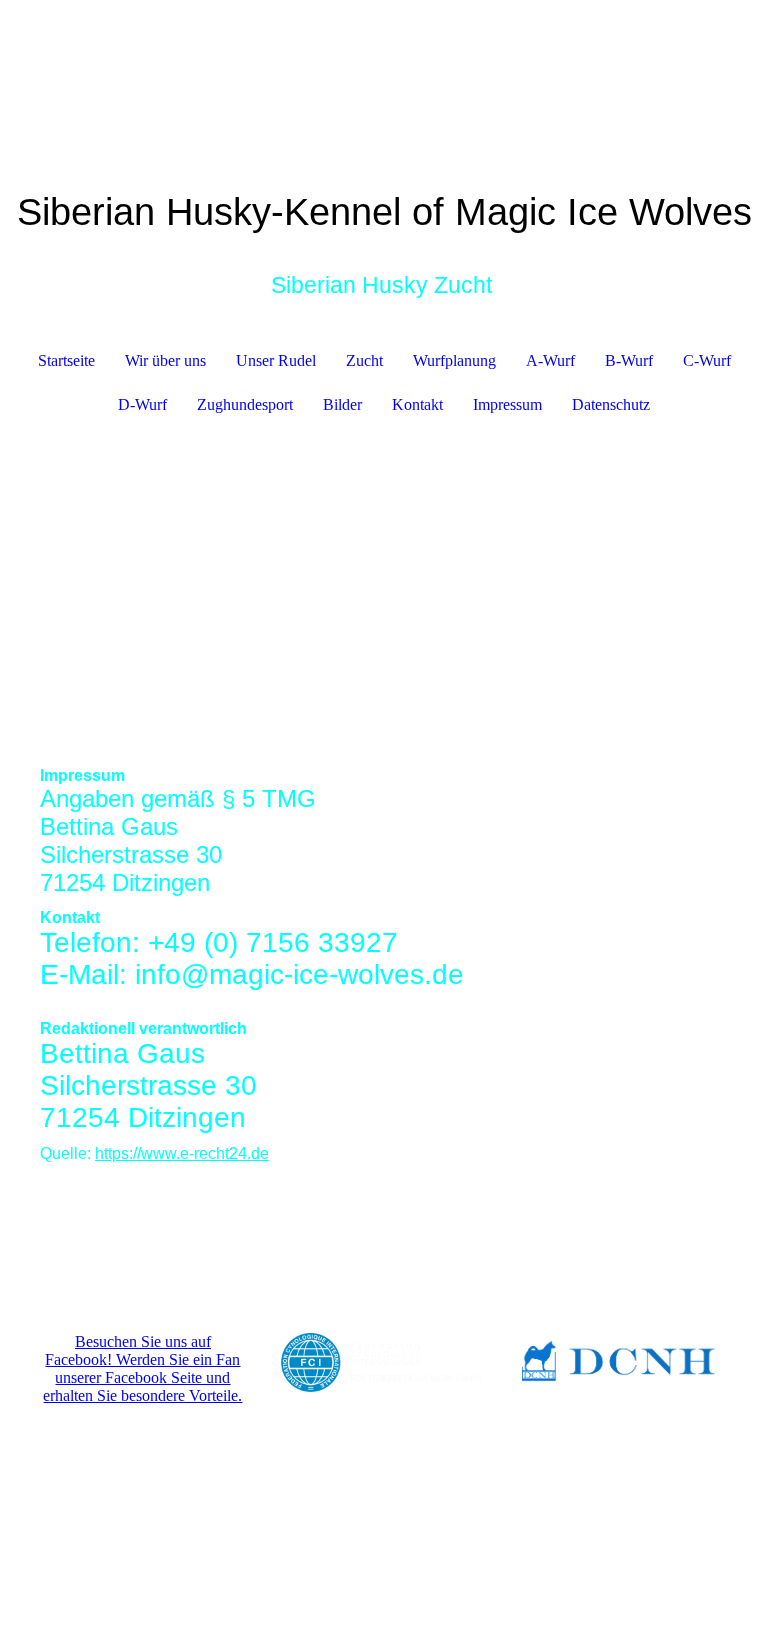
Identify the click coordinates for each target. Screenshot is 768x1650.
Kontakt (417, 404)
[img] (384, 587)
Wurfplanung (454, 360)
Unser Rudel (276, 360)
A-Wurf (550, 360)
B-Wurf (629, 360)
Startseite (66, 360)
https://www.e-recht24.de (182, 1153)
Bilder (342, 404)
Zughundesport (245, 404)
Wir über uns (165, 360)
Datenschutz (611, 404)
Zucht (364, 360)
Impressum (507, 404)
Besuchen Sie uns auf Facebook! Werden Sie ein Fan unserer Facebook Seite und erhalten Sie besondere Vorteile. (142, 1368)
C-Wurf (707, 360)
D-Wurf (142, 404)
